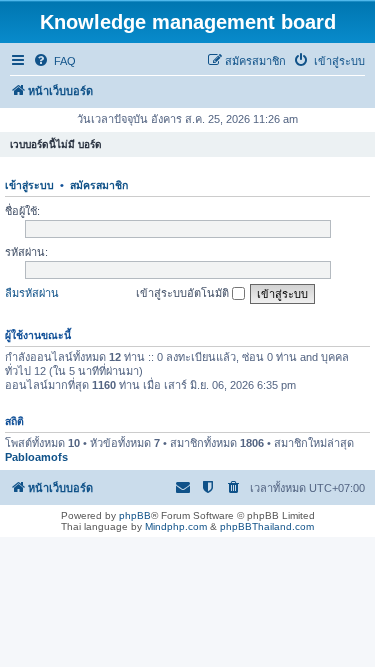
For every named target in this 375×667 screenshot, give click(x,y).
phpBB (135, 515)
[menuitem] (54, 61)
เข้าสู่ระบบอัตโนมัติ (184, 293)
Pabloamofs (36, 457)
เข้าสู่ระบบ (29, 185)
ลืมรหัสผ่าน (32, 293)
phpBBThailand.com (267, 526)
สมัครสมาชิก (99, 185)
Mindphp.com (176, 526)
